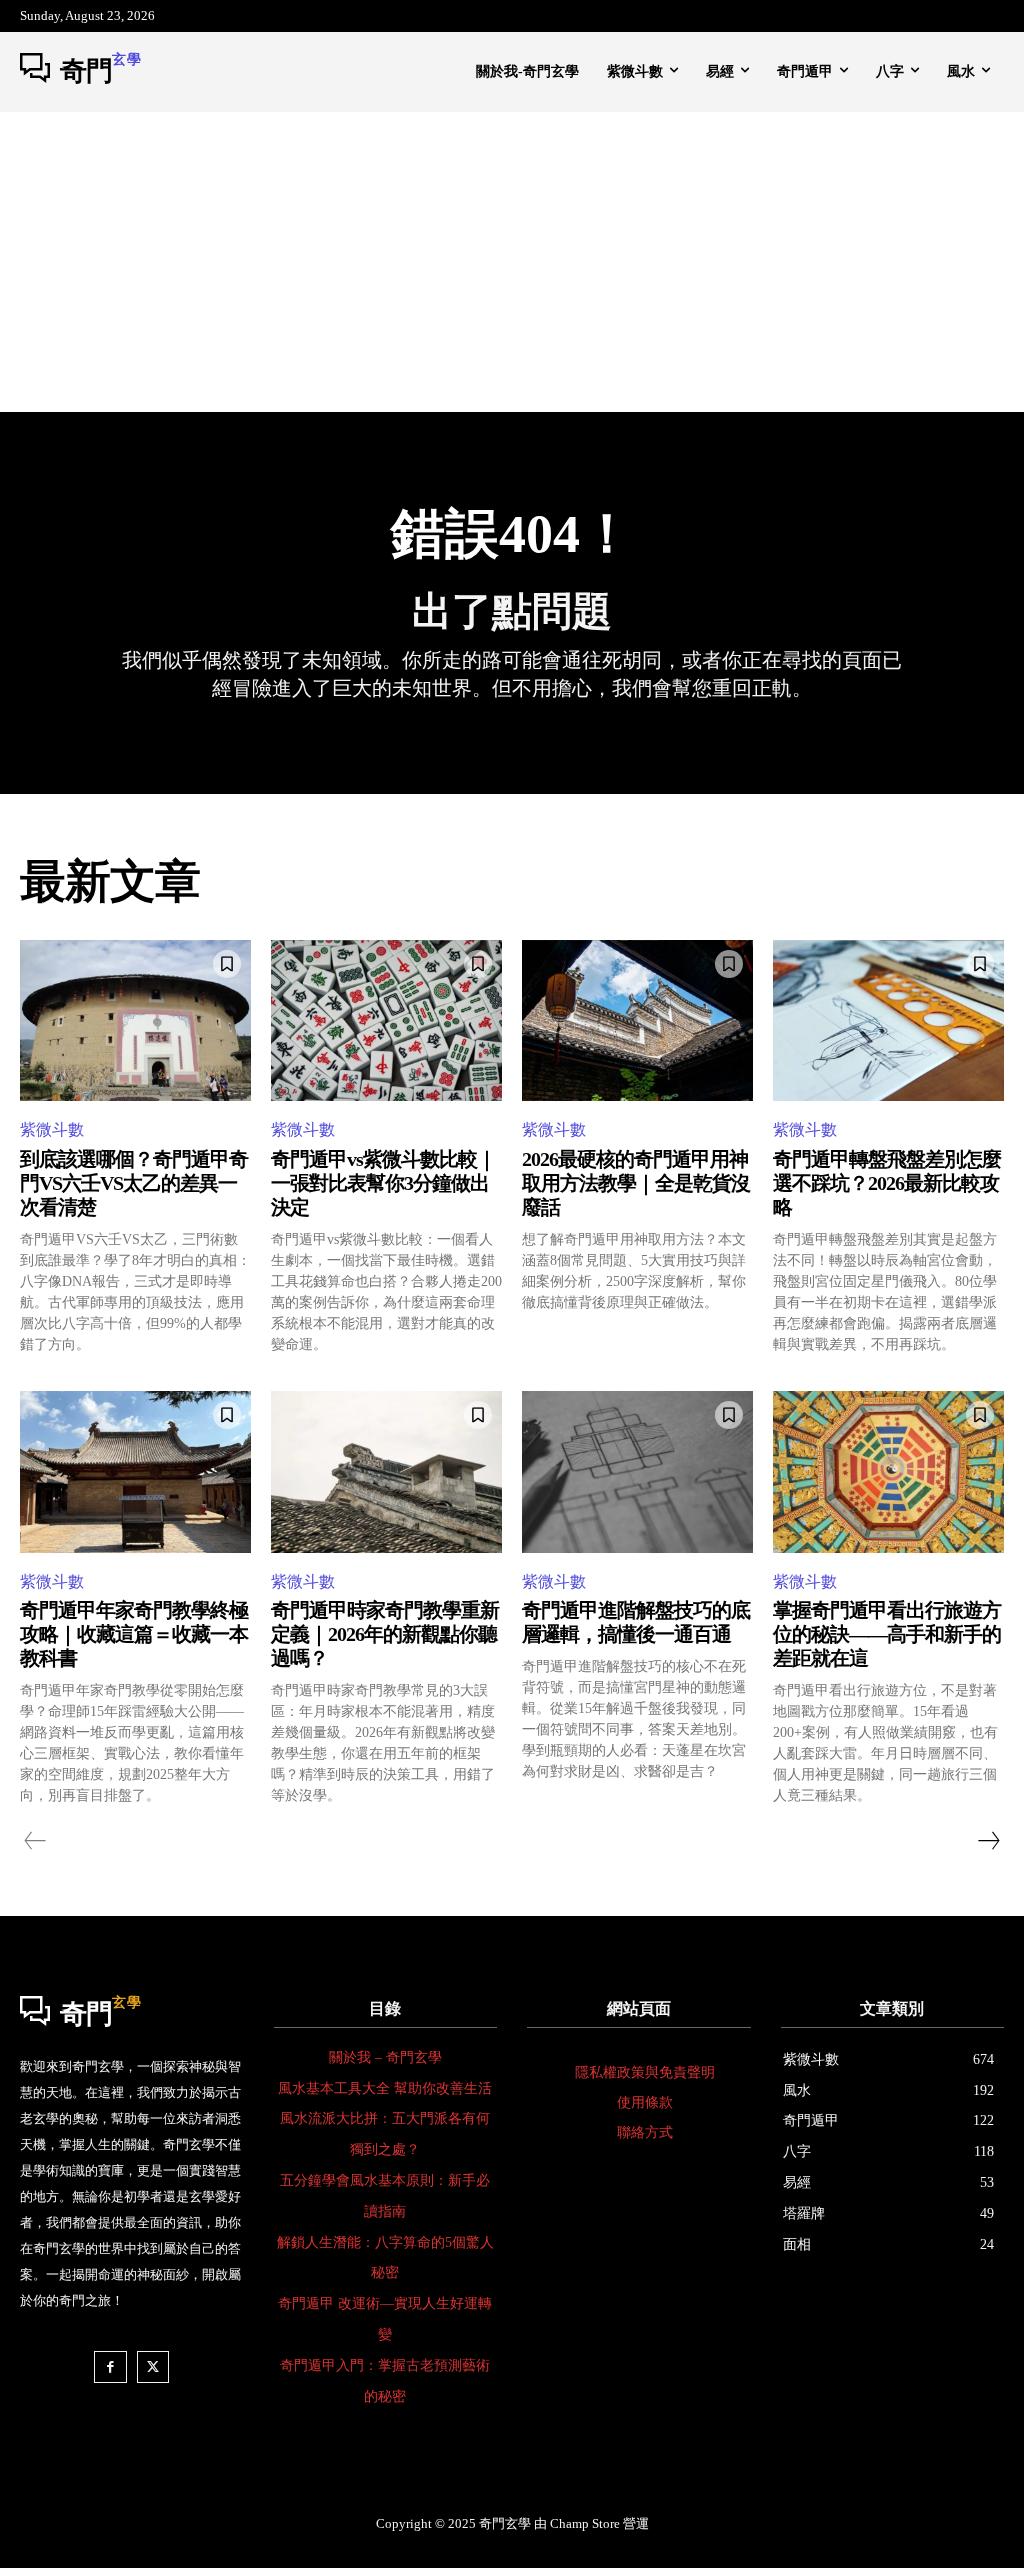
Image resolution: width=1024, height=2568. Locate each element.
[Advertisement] (512, 262)
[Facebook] (110, 2367)
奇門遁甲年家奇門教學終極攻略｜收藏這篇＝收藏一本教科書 (134, 1634)
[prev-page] (35, 1841)
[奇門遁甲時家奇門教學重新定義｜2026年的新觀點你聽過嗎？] (386, 1472)
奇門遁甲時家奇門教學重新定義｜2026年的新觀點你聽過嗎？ (385, 1634)
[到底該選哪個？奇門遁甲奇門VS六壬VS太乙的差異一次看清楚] (135, 1021)
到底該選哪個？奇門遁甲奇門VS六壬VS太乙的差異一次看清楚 (134, 1183)
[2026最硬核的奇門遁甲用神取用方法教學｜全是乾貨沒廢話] (637, 1021)
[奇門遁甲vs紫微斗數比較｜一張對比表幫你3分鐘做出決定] (386, 1021)
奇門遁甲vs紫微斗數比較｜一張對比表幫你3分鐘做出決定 (383, 1183)
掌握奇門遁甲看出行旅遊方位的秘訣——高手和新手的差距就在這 (887, 1634)
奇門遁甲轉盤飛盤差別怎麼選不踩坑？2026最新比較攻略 (887, 1183)
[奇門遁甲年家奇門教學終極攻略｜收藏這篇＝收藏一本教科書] (135, 1472)
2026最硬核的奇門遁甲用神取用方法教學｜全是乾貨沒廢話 (636, 1183)
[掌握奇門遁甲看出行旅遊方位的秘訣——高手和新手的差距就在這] (888, 1472)
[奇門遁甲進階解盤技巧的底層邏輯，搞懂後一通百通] (637, 1472)
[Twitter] (153, 2367)
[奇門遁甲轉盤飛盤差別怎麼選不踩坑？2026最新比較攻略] (888, 1021)
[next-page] (988, 1841)
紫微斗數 (52, 1129)
